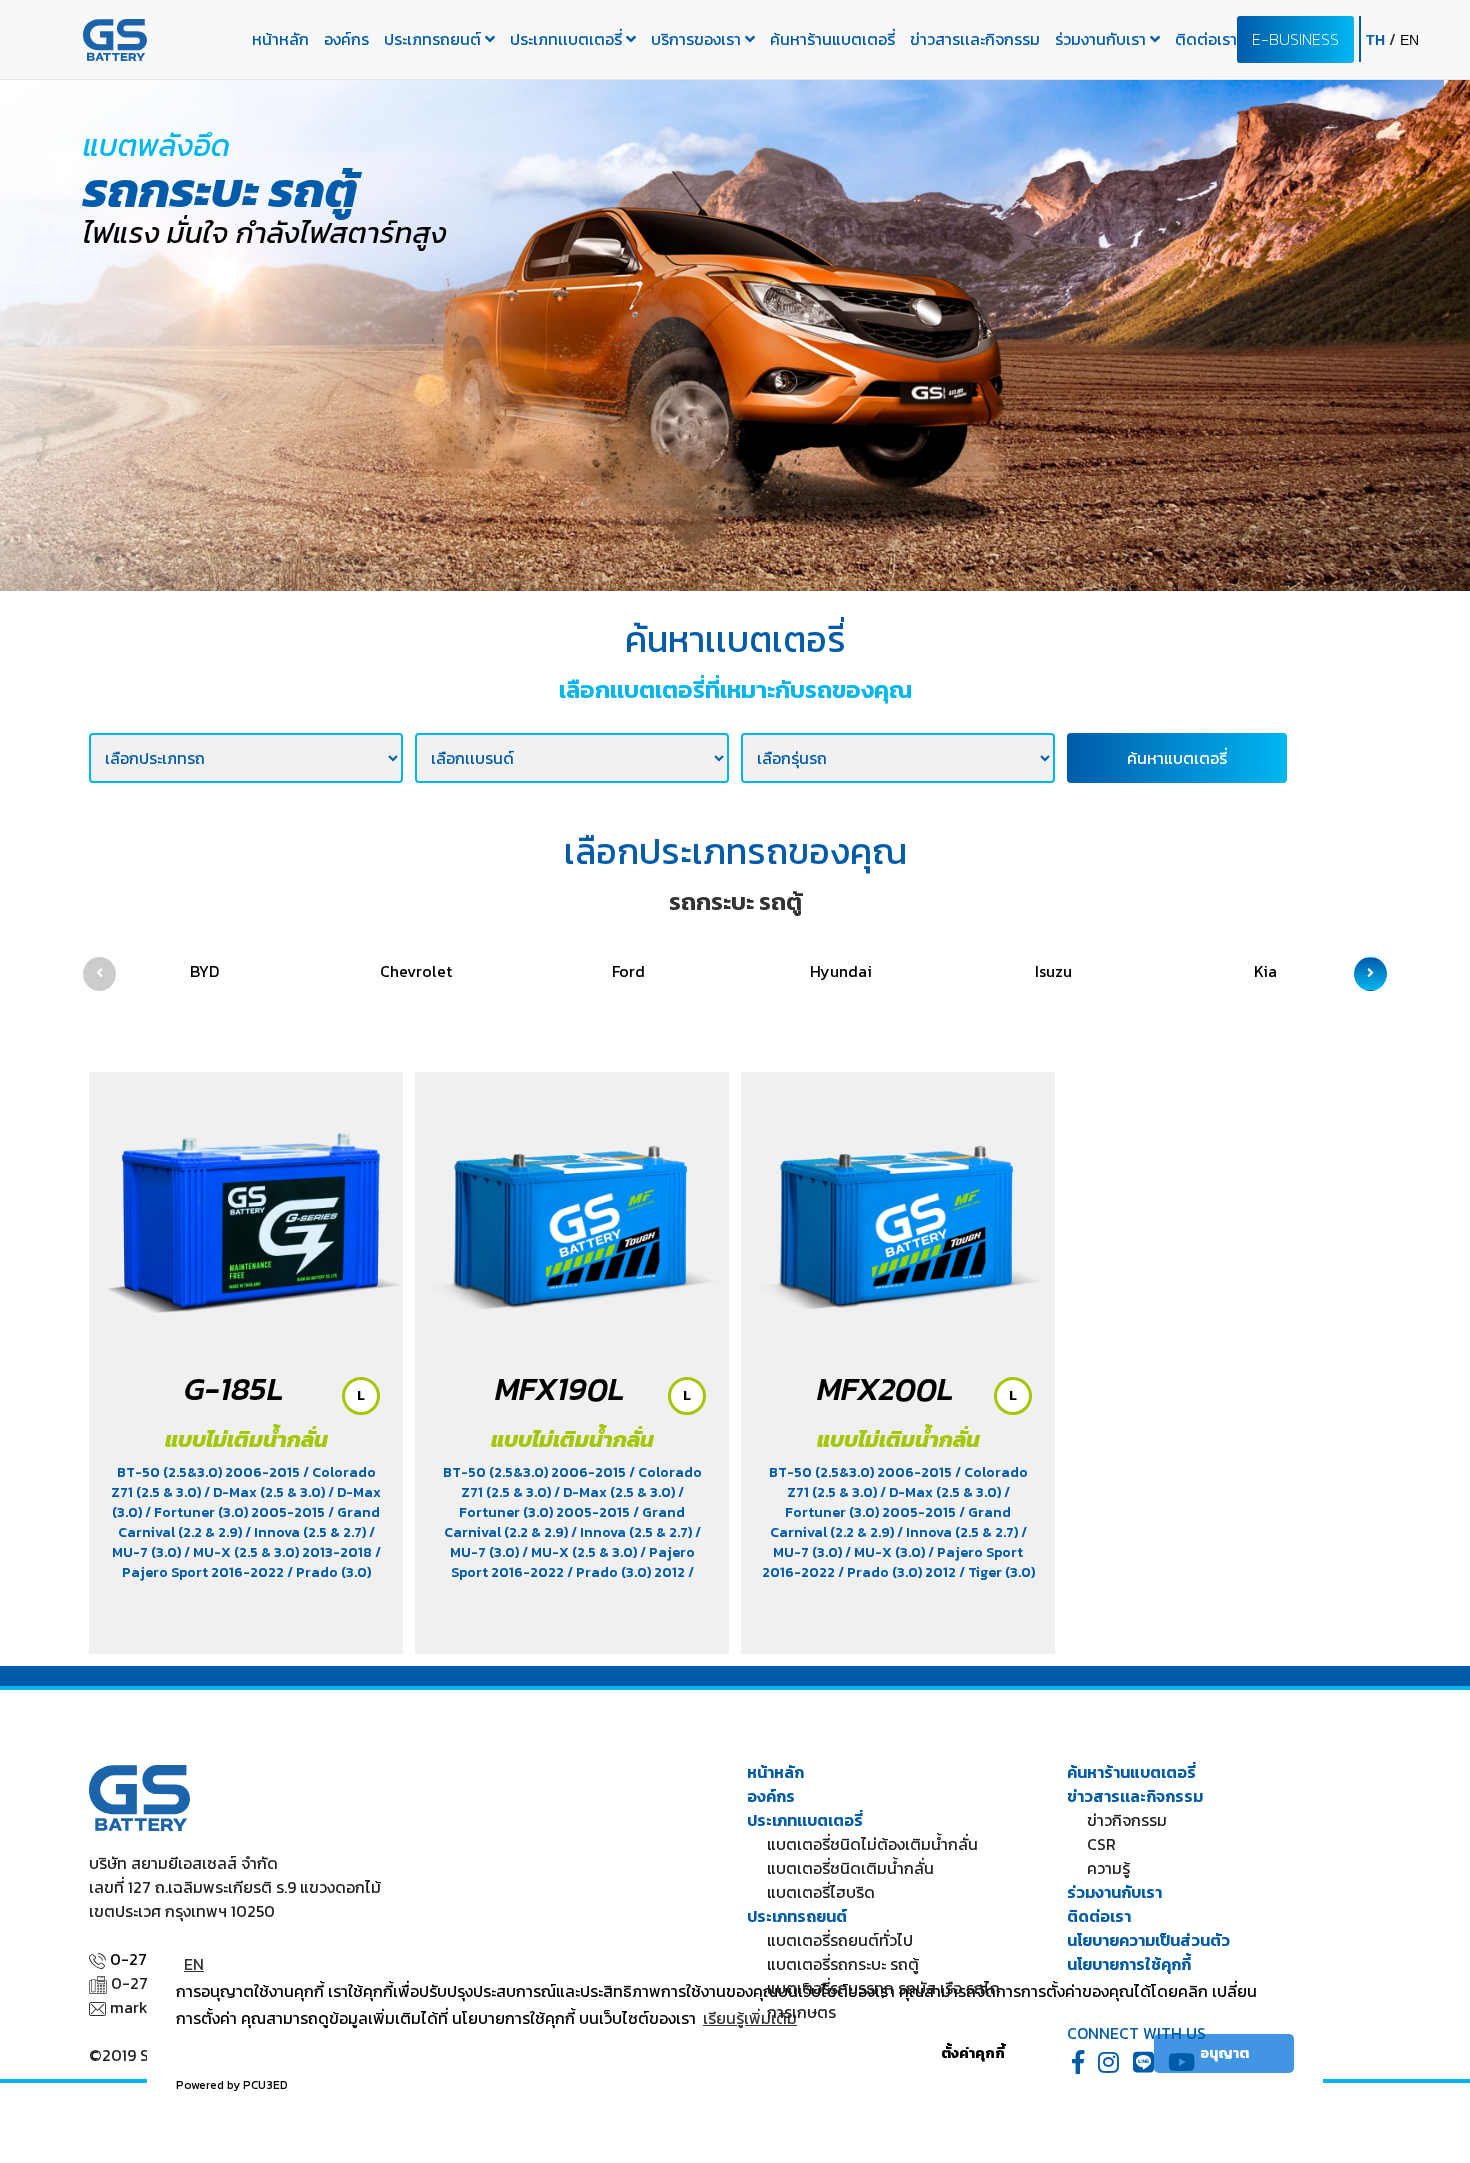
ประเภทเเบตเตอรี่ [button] (568, 39)
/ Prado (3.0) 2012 (627, 1572)
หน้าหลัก (280, 39)
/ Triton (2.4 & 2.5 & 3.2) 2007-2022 (567, 1582)
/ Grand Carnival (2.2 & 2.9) (565, 1522)
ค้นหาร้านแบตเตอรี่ (832, 39)
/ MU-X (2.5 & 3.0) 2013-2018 (279, 1552)
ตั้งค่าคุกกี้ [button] (973, 2053)
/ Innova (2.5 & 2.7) (307, 1532)
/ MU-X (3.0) (886, 1552)
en (1409, 40)
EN (194, 1964)
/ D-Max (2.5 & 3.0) (266, 1492)
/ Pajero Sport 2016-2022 (251, 1562)
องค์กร (346, 39)
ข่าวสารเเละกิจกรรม (975, 39)
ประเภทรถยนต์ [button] (434, 39)
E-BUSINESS (1295, 39)
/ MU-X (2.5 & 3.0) (581, 1552)
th (1377, 40)
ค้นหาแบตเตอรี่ (1177, 758)
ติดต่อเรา (1206, 39)
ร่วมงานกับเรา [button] (1102, 39)
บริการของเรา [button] (698, 39)
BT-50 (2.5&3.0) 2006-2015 (210, 1472)
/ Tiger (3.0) (997, 1572)
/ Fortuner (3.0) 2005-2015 (236, 1512)
